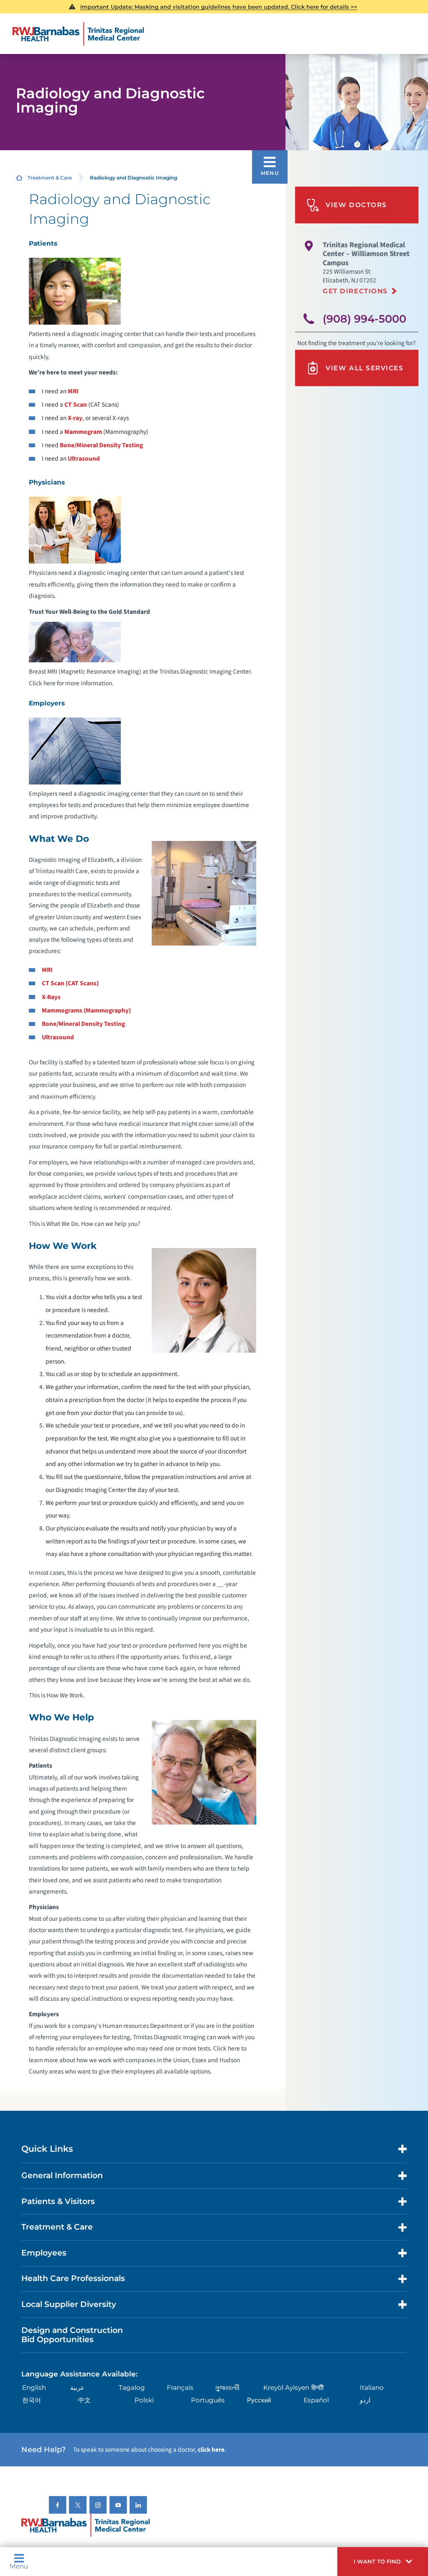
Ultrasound (84, 459)
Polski (144, 2400)
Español (316, 2400)
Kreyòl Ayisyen (286, 2388)
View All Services (364, 368)
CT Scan (76, 405)
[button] (383, 2562)
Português (208, 2400)
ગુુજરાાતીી (227, 2388)
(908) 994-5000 (364, 319)
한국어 (32, 2400)
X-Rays (51, 997)
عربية (77, 2388)
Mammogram (83, 432)
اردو (365, 2400)
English (34, 2388)
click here (211, 2450)
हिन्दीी (317, 2388)
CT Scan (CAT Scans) (70, 983)
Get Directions (355, 291)
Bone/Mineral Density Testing (101, 445)
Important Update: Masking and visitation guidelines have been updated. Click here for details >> (219, 7)
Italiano (372, 2388)
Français (180, 2388)
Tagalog (132, 2388)
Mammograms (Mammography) (86, 1010)
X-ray (75, 418)
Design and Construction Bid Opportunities (72, 2335)
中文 (84, 2400)
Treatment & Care (50, 178)
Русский (259, 2400)
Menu (19, 2566)
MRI (73, 391)
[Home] (78, 34)
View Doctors (356, 205)
